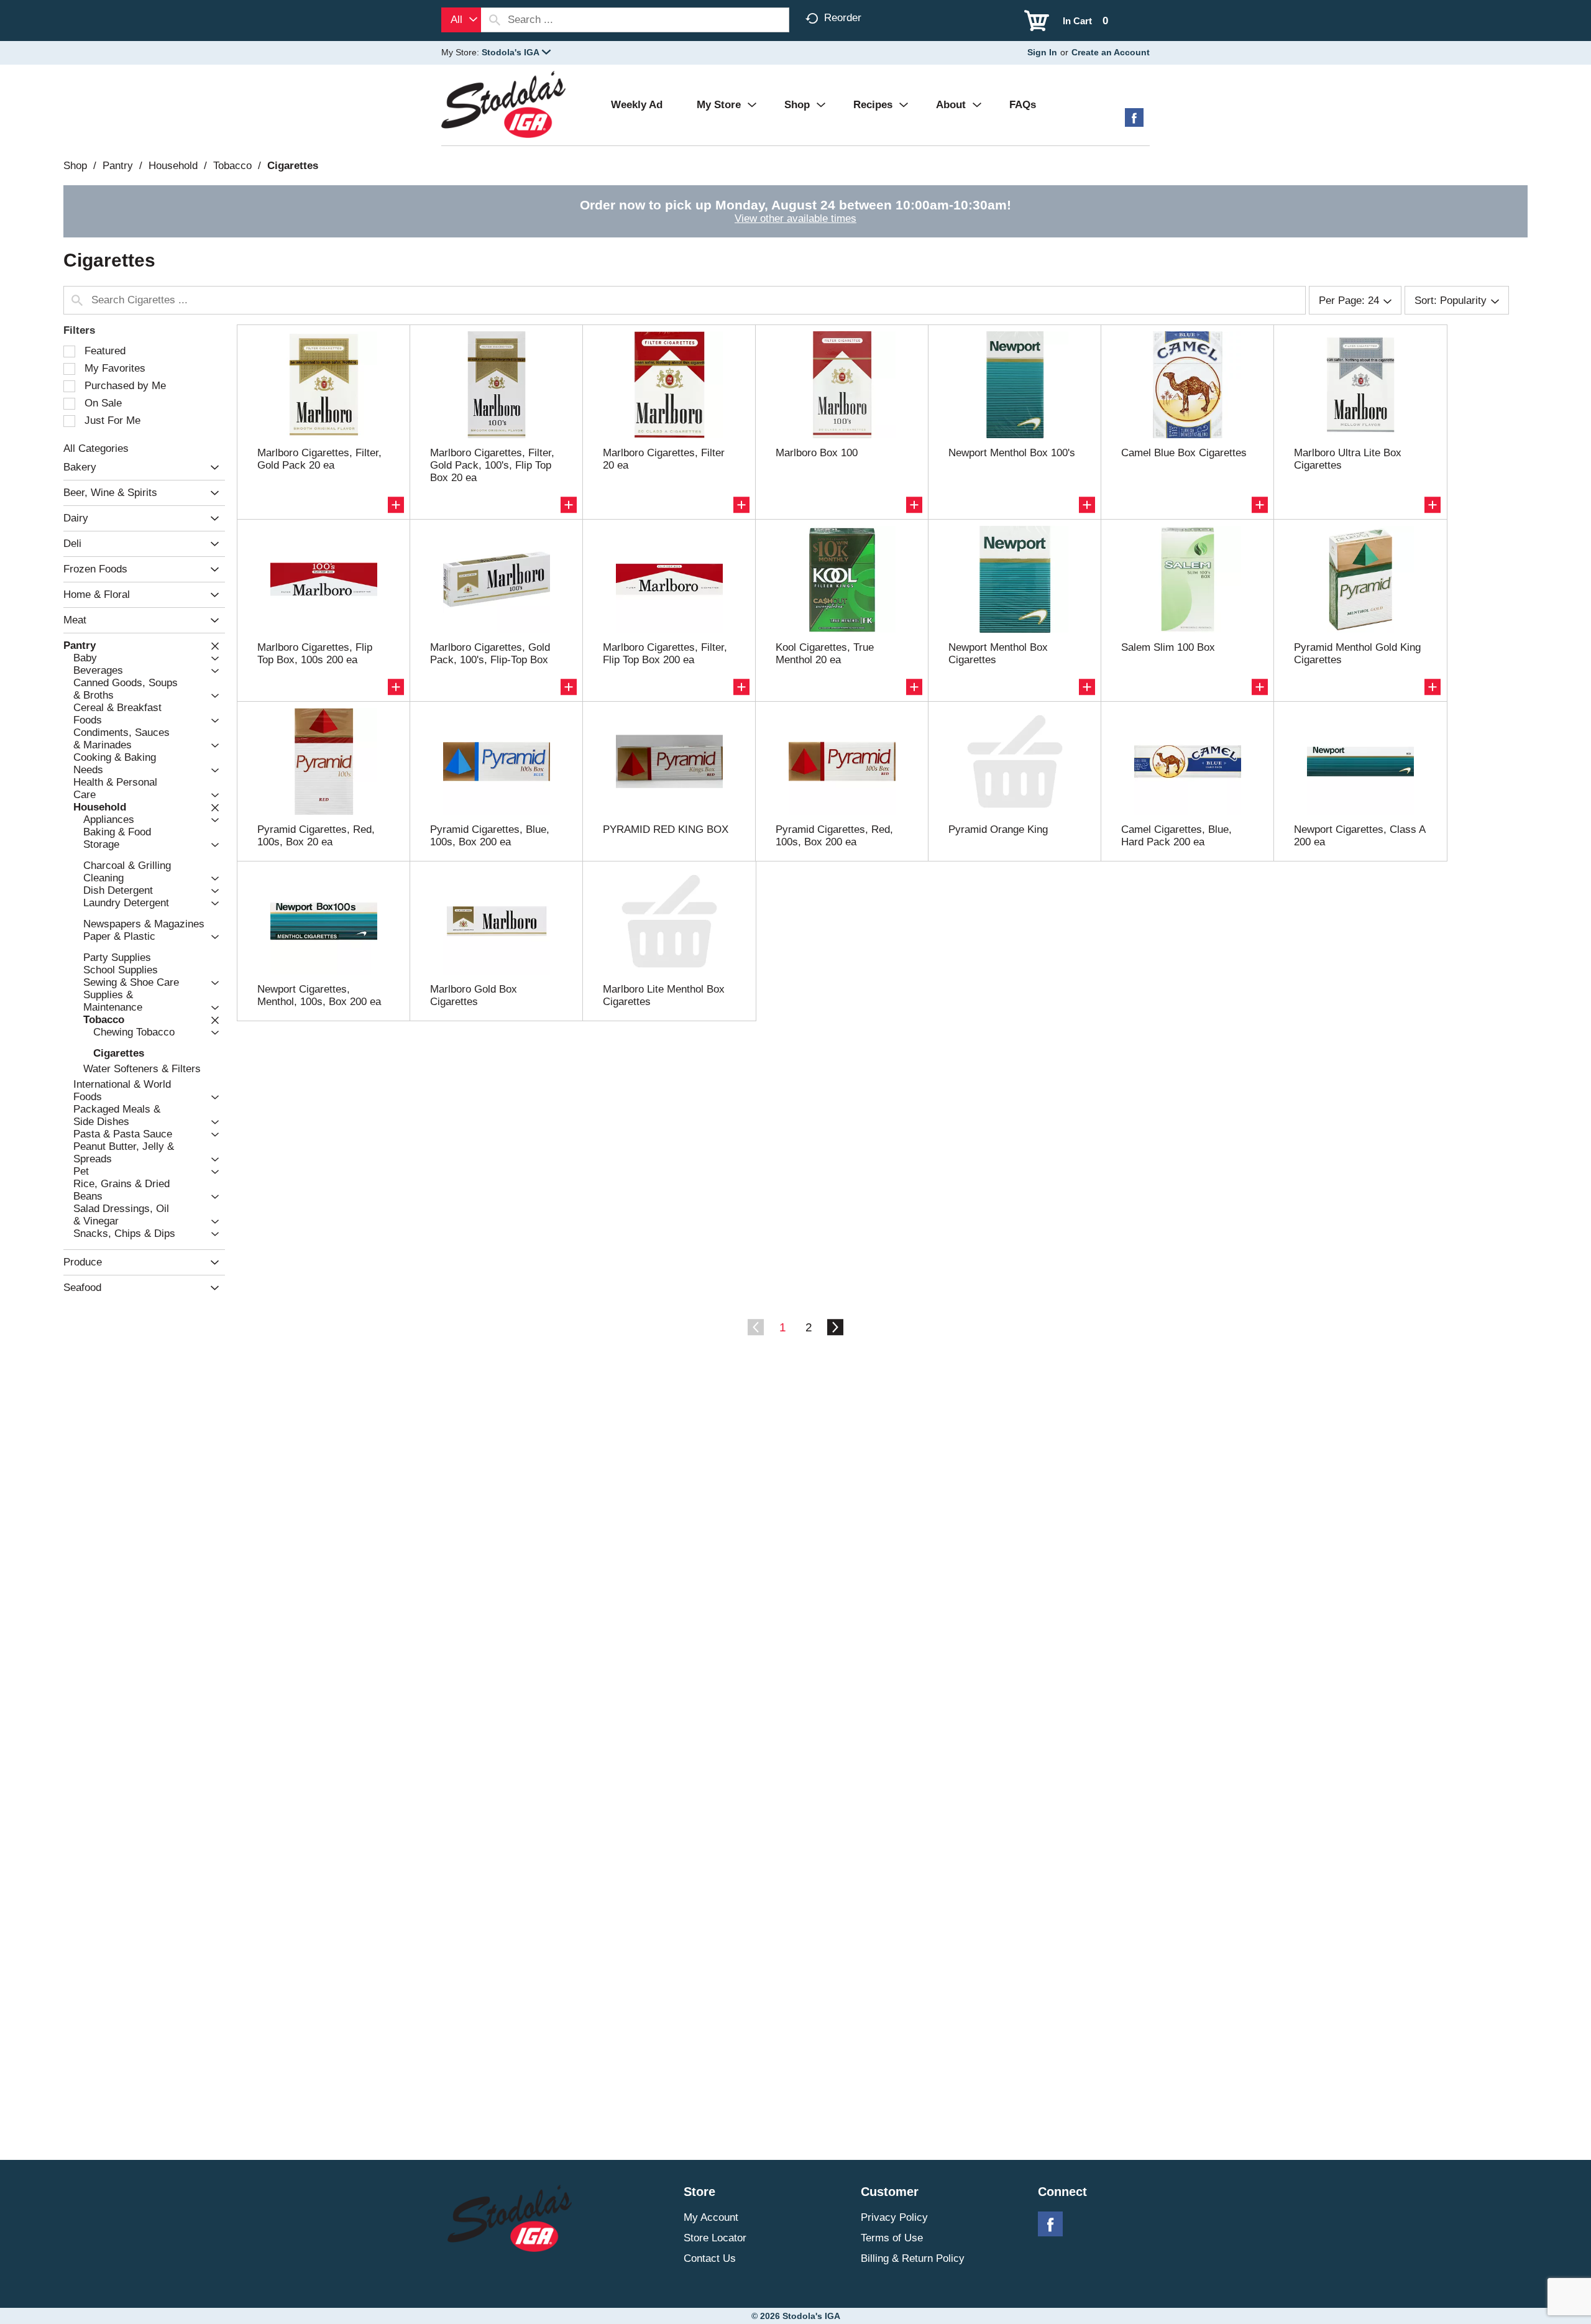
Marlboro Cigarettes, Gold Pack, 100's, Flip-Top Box (490, 654)
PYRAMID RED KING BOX (666, 829)
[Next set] (835, 1328)
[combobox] (461, 20)
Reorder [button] (843, 18)
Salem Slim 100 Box (1168, 647)
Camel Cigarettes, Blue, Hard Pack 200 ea (1176, 836)
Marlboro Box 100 (817, 453)
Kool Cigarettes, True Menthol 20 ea (825, 654)
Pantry (118, 166)
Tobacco (232, 166)
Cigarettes (293, 166)
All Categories (96, 448)
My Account (711, 2217)
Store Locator (715, 2238)
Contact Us (710, 2258)
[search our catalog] (495, 20)
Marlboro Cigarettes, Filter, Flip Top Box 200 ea (665, 654)
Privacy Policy (894, 2217)
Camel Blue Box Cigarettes (1184, 453)
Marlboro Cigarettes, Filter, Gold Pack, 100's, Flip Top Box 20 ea (492, 465)
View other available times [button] (795, 218)
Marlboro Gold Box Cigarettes (474, 995)
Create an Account (1111, 52)
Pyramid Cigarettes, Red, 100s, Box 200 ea (834, 836)
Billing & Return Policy (913, 2258)
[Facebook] (1134, 122)
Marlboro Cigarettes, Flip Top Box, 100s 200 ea (315, 654)
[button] (516, 52)
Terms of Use (892, 2238)
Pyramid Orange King (998, 829)
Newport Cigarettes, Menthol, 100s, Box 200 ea (319, 995)
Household (173, 166)
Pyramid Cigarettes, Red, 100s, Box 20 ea (316, 836)
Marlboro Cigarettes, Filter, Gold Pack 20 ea (319, 459)
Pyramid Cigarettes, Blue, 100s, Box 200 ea (490, 836)
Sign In (1042, 52)
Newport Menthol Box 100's (1012, 453)
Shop (75, 166)
